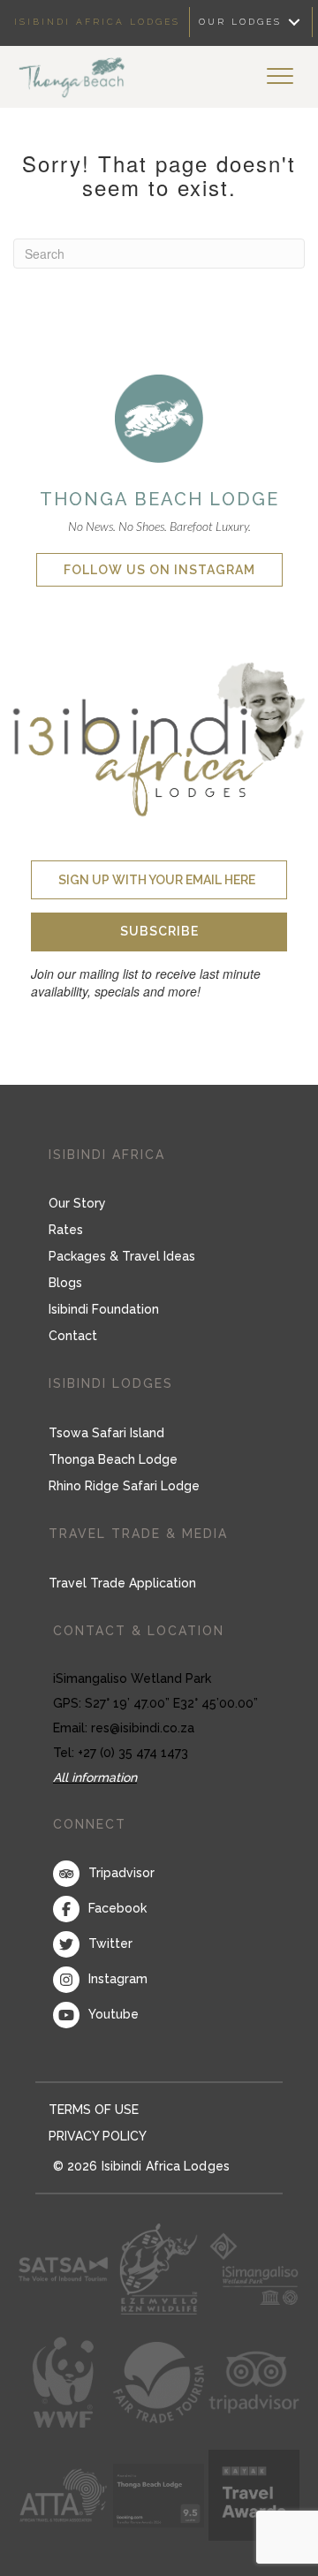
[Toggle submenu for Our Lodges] (294, 23)
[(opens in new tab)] (159, 417)
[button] (159, 932)
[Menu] (280, 77)
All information (95, 1777)
